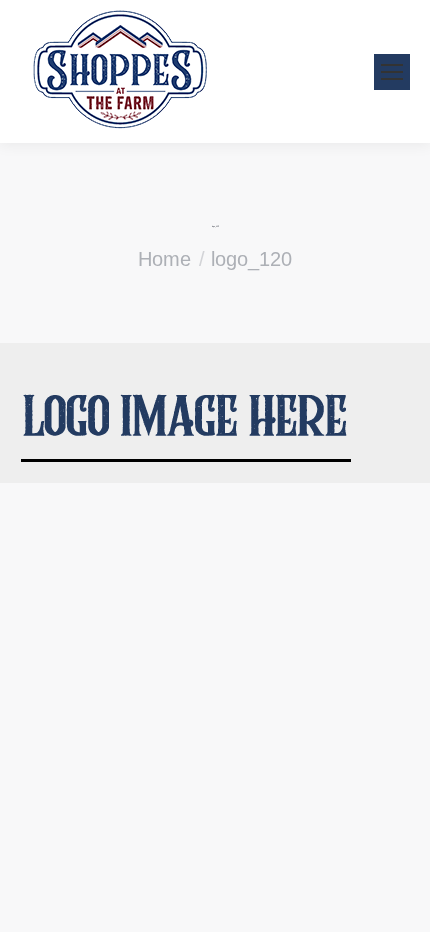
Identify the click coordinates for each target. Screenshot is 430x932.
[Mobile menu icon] (392, 72)
